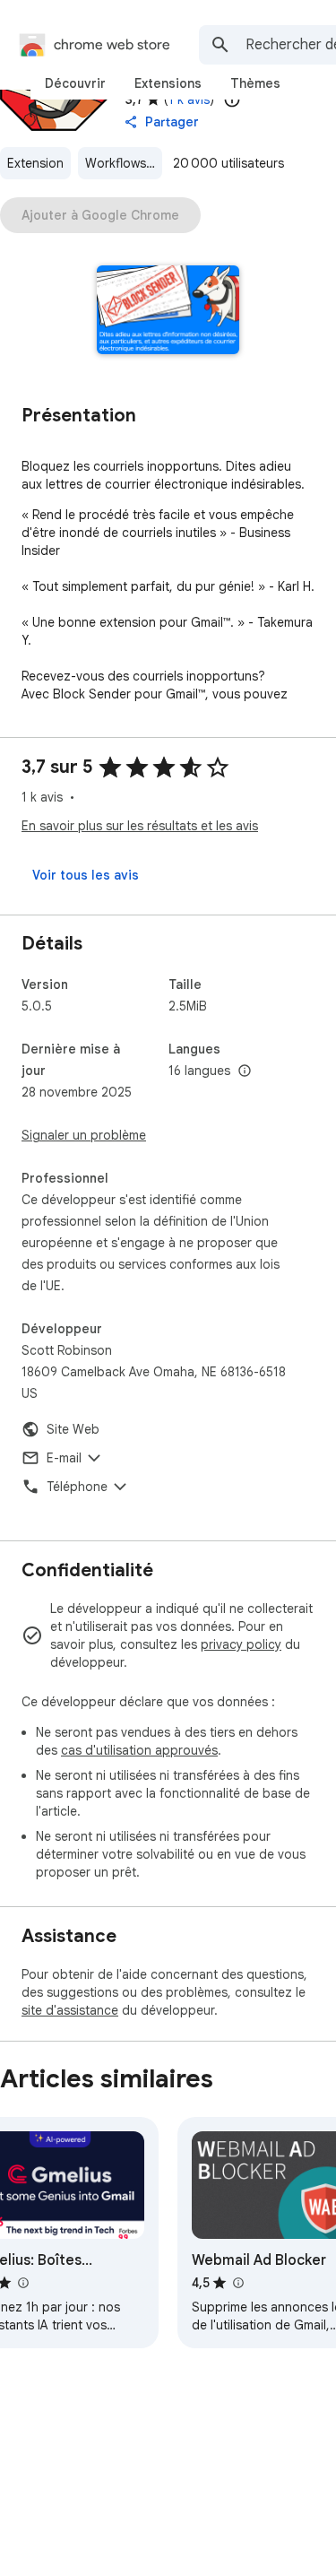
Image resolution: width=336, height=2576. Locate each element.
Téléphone (77, 1487)
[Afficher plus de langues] (245, 1071)
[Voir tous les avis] (86, 875)
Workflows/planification (124, 163)
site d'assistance (70, 2010)
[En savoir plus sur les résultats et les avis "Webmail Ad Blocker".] (237, 2283)
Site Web (73, 1429)
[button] (168, 312)
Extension (35, 163)
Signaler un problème (84, 1135)
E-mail (64, 1458)
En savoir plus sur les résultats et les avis (140, 826)
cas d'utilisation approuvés (139, 1750)
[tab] (75, 83)
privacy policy (241, 1644)
